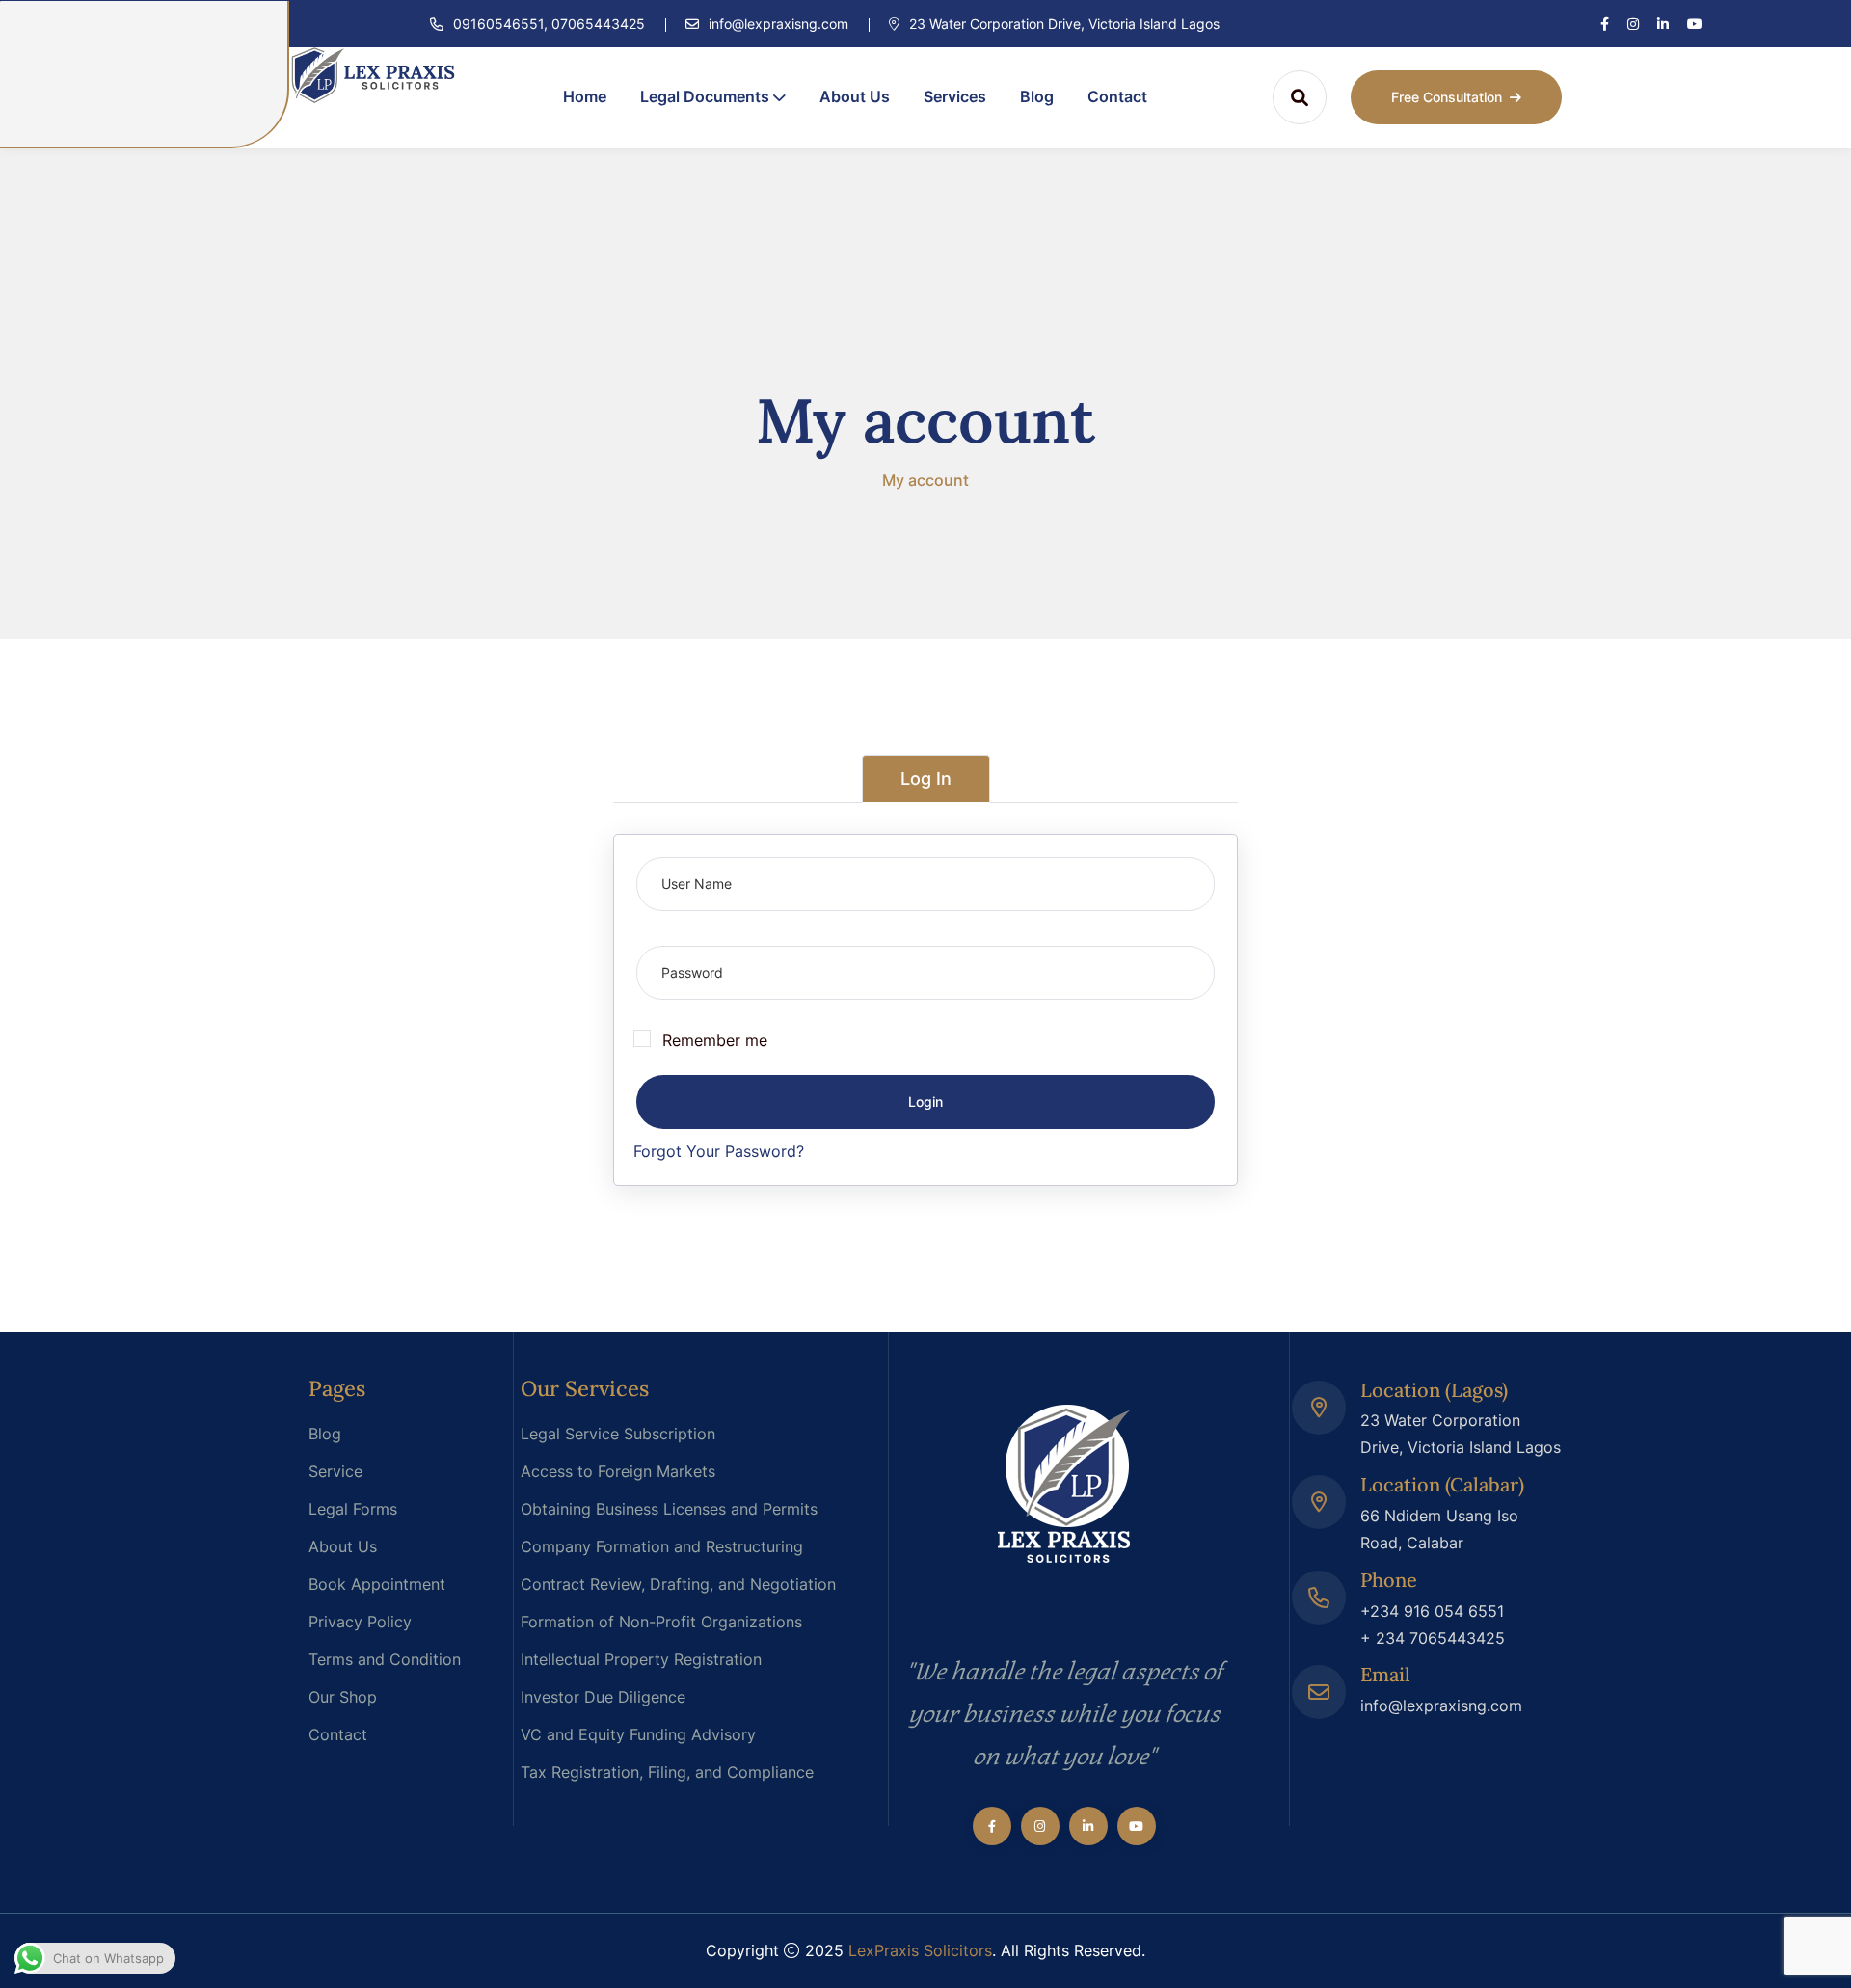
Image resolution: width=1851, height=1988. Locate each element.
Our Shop (343, 1697)
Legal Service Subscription (618, 1434)
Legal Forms (353, 1509)
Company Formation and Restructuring (662, 1546)
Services (955, 96)
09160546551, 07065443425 (549, 24)
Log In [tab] (926, 779)
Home (585, 96)
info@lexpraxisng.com (778, 24)
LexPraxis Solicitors (920, 1950)
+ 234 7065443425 (1433, 1638)
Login (925, 1101)
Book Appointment (377, 1584)
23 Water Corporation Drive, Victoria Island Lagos (1062, 24)
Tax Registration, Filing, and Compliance (667, 1772)
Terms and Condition (385, 1659)
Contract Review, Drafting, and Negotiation (678, 1584)
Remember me (715, 1040)
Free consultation (1447, 97)
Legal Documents (705, 96)
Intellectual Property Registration (641, 1659)
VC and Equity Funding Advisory (638, 1734)
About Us (855, 96)
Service (335, 1471)
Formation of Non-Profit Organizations (661, 1622)
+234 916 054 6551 (1432, 1611)
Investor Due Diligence (603, 1697)
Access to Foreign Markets (618, 1471)
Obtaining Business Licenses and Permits (669, 1509)
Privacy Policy (360, 1622)
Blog (1037, 96)
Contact (1117, 96)
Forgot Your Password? (719, 1151)
